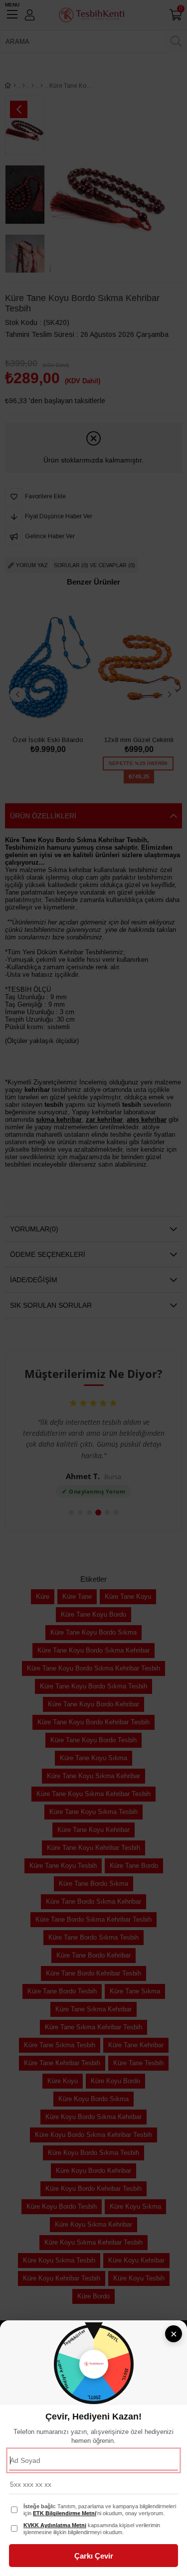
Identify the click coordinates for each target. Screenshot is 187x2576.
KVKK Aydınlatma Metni (55, 2525)
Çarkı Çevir (94, 2556)
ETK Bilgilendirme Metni (65, 2513)
